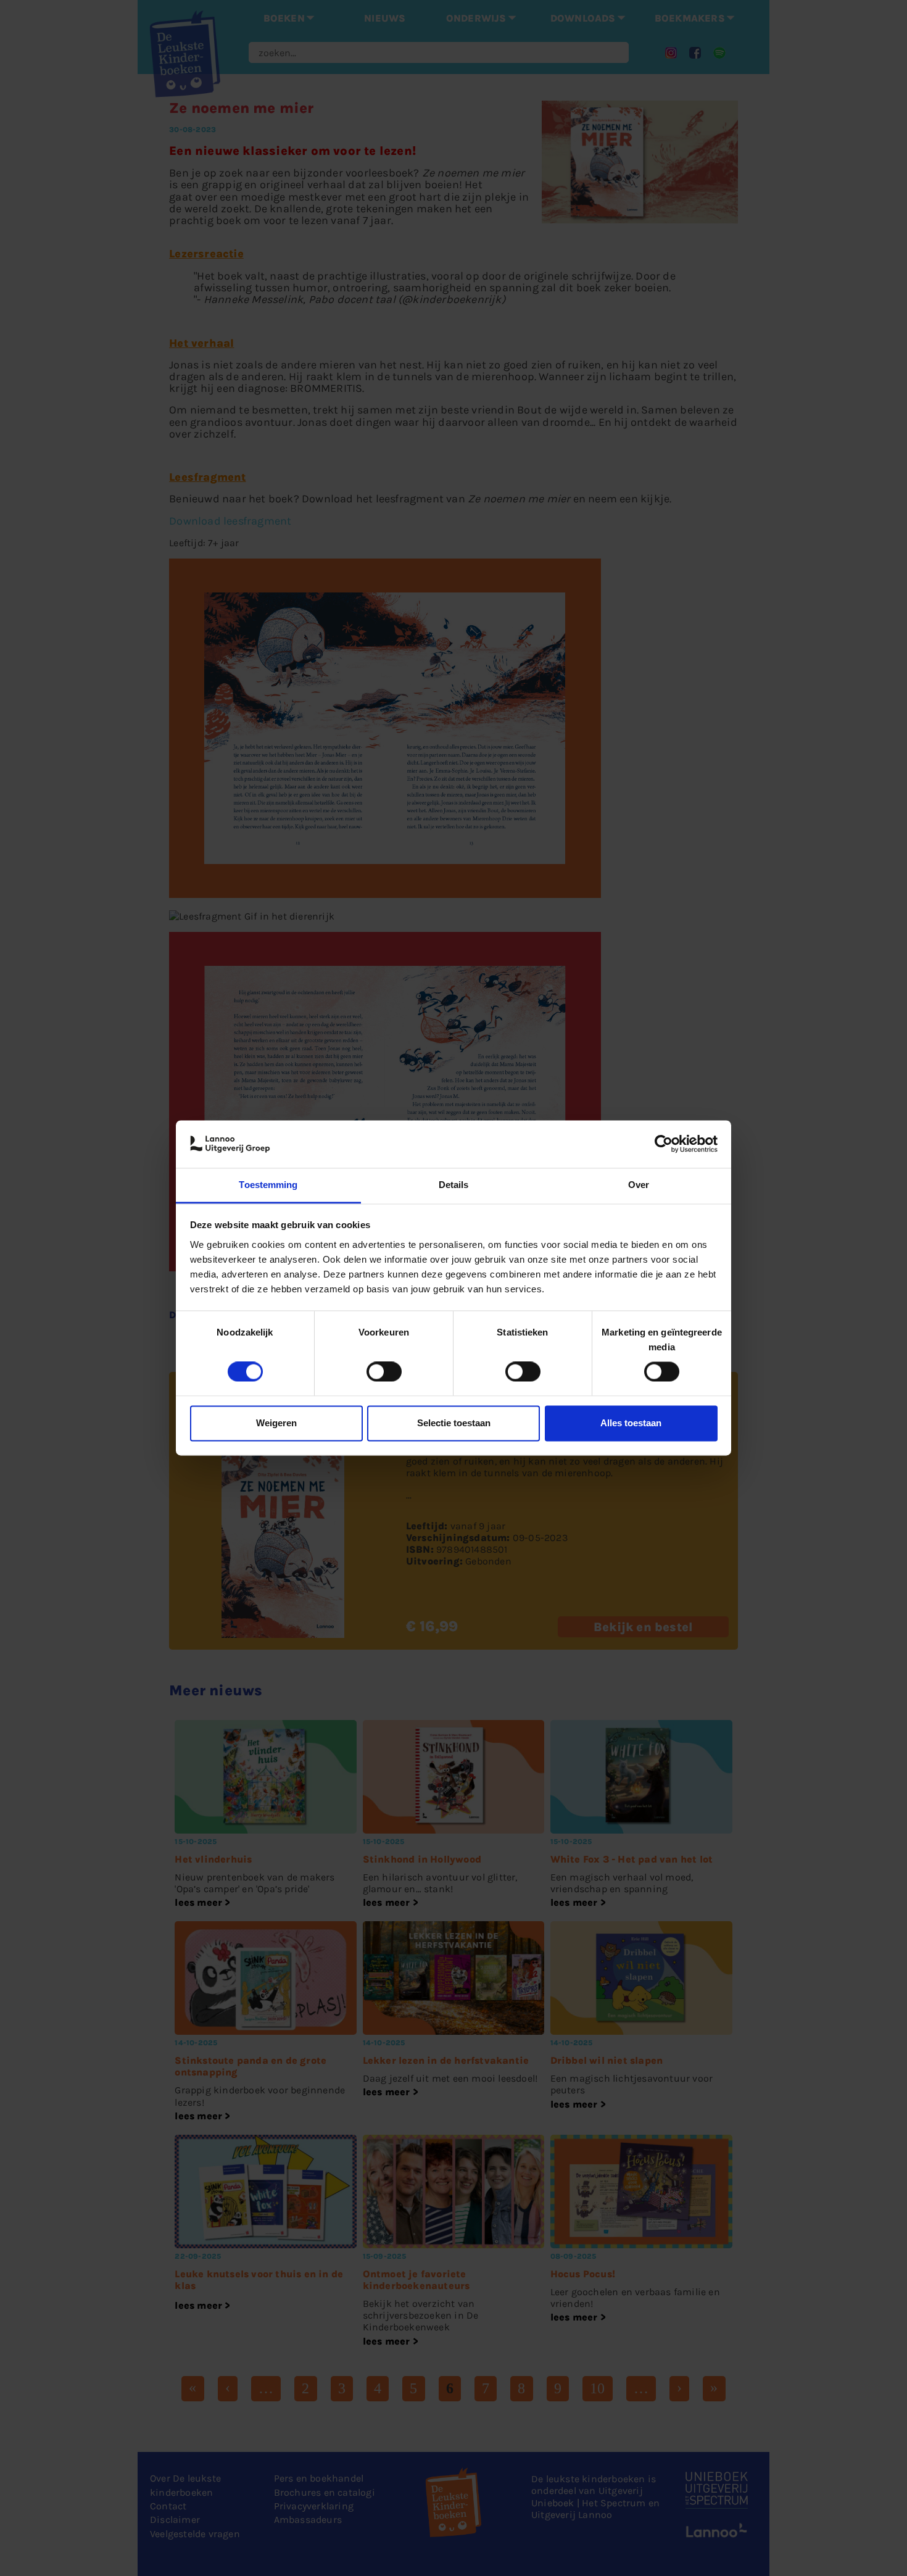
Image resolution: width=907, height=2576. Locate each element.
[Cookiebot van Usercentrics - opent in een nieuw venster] (664, 1144)
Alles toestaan (631, 1423)
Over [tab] (639, 1185)
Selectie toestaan (454, 1423)
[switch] (384, 1372)
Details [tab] (454, 1185)
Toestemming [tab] (268, 1185)
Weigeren (276, 1423)
